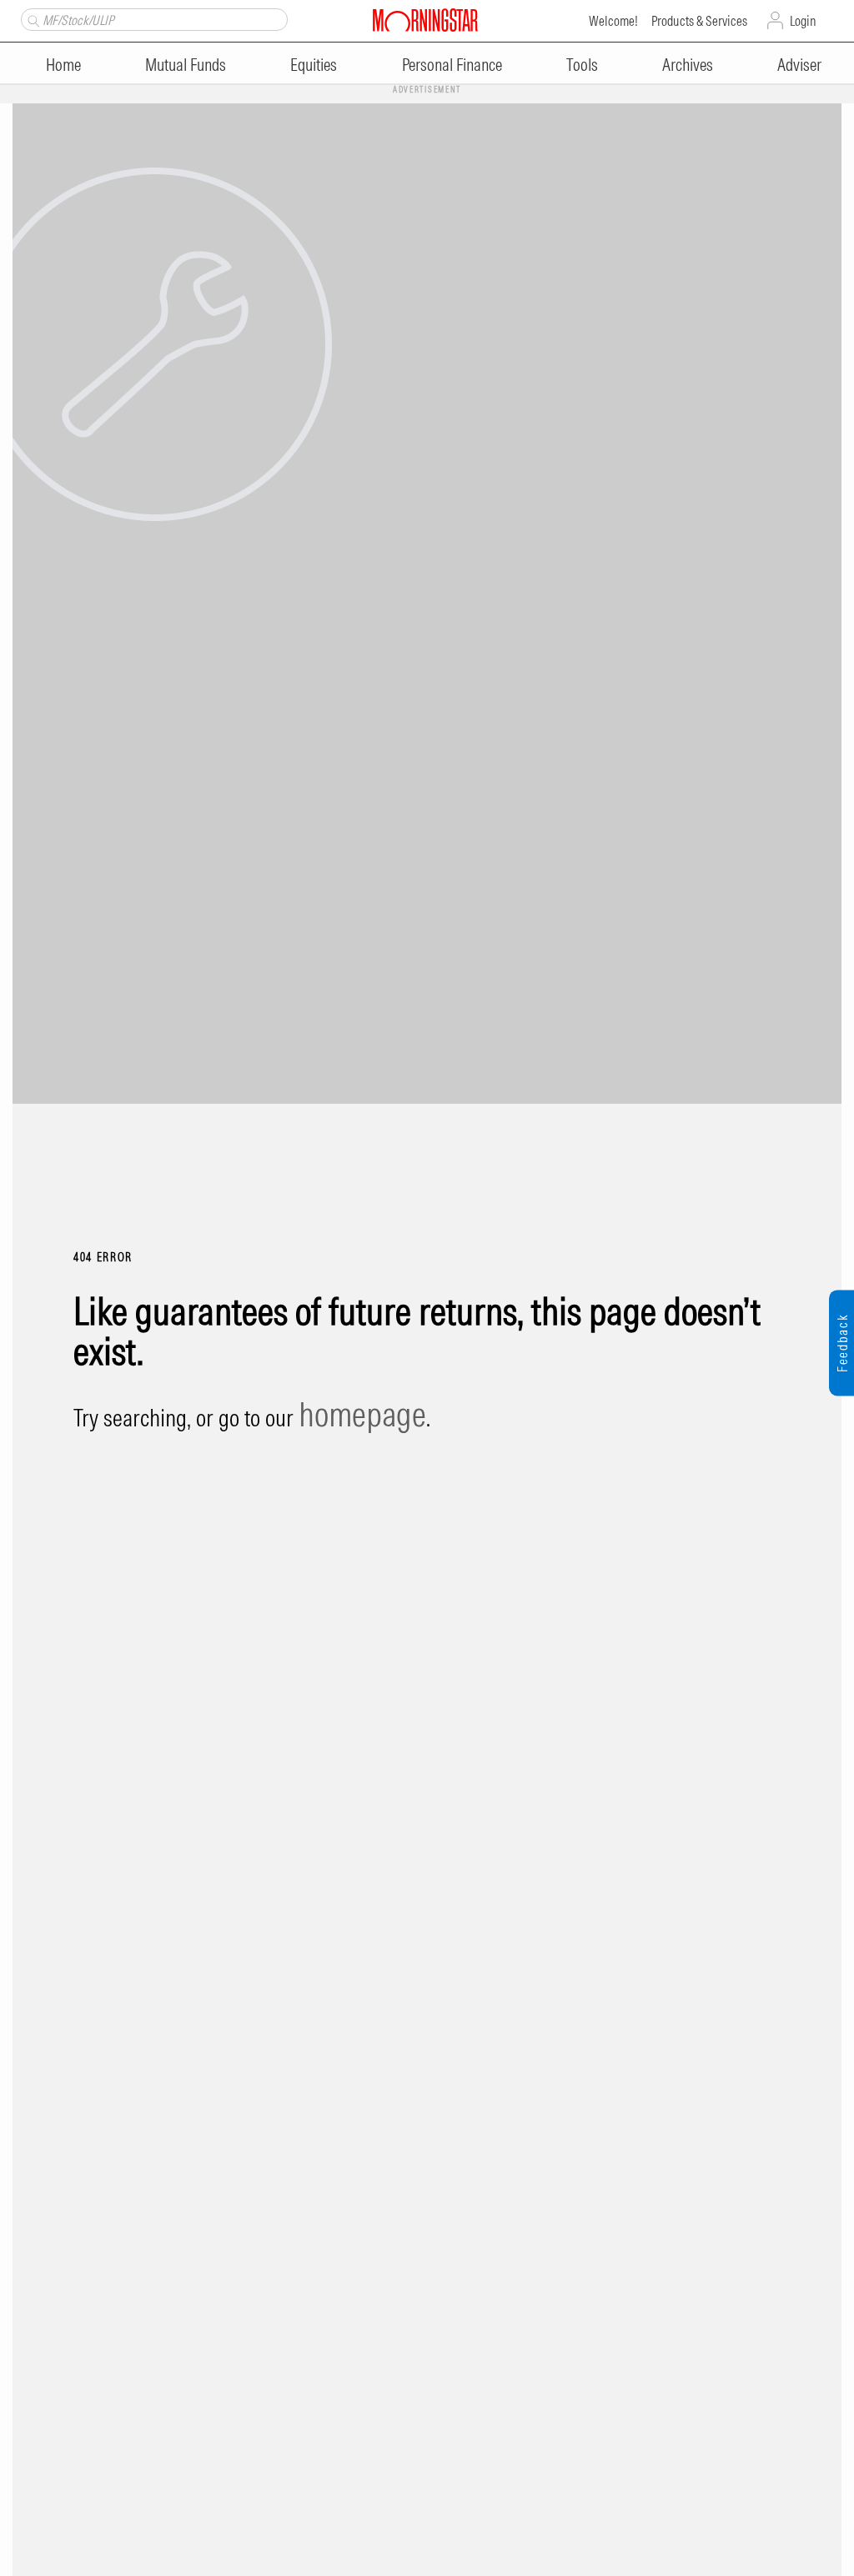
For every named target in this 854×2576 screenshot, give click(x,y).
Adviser (799, 65)
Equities (314, 65)
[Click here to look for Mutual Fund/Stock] (31, 19)
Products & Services (699, 21)
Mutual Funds (186, 65)
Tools (582, 65)
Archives (688, 65)
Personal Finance (452, 65)
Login (803, 21)
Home (63, 65)
